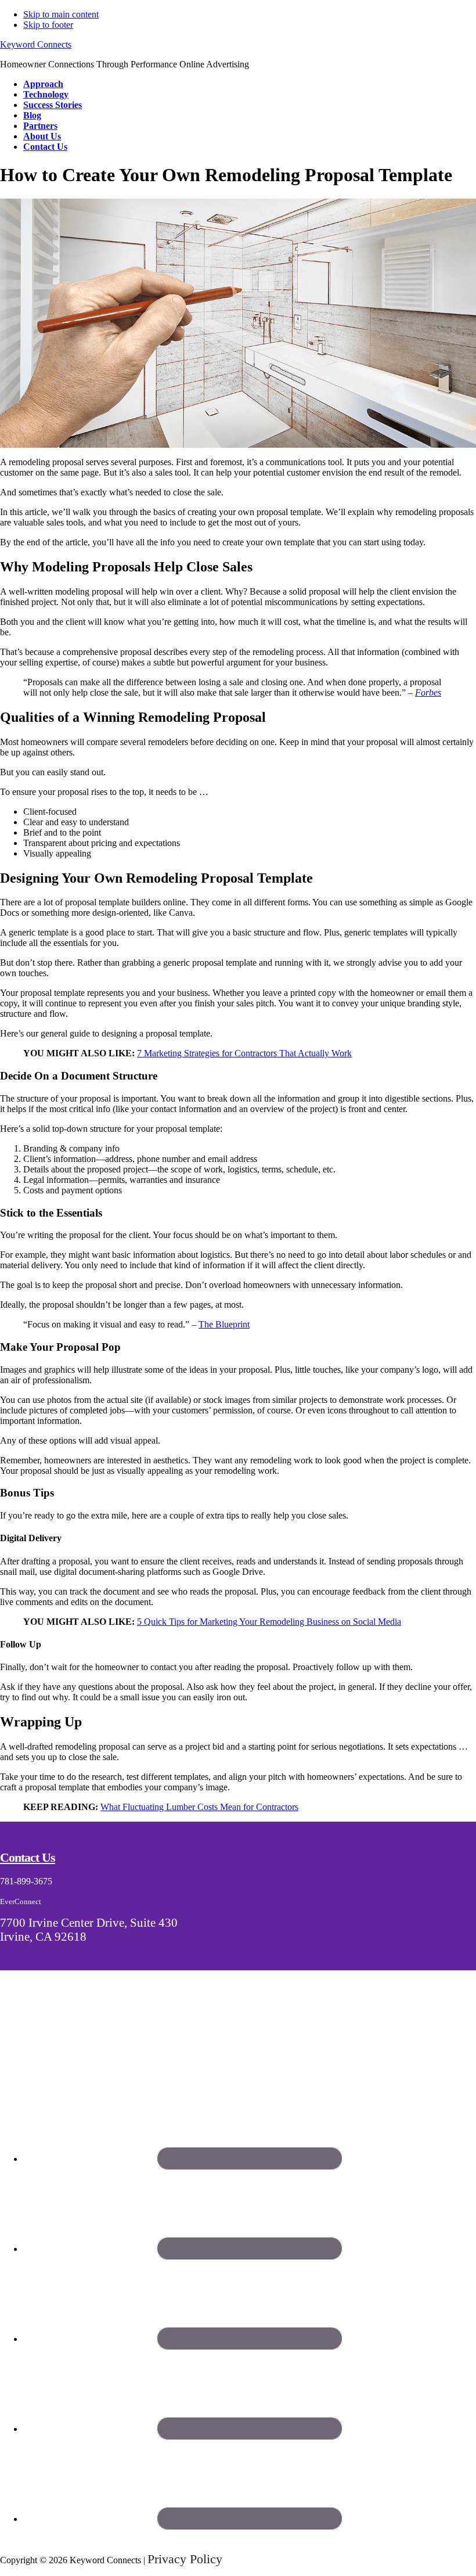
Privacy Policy (185, 2559)
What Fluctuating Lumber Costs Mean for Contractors (199, 1807)
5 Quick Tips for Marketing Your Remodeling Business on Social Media (269, 1622)
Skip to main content (61, 14)
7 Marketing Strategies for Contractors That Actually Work (244, 1053)
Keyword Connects (36, 44)
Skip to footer (48, 25)
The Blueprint (224, 1324)
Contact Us (28, 1857)
